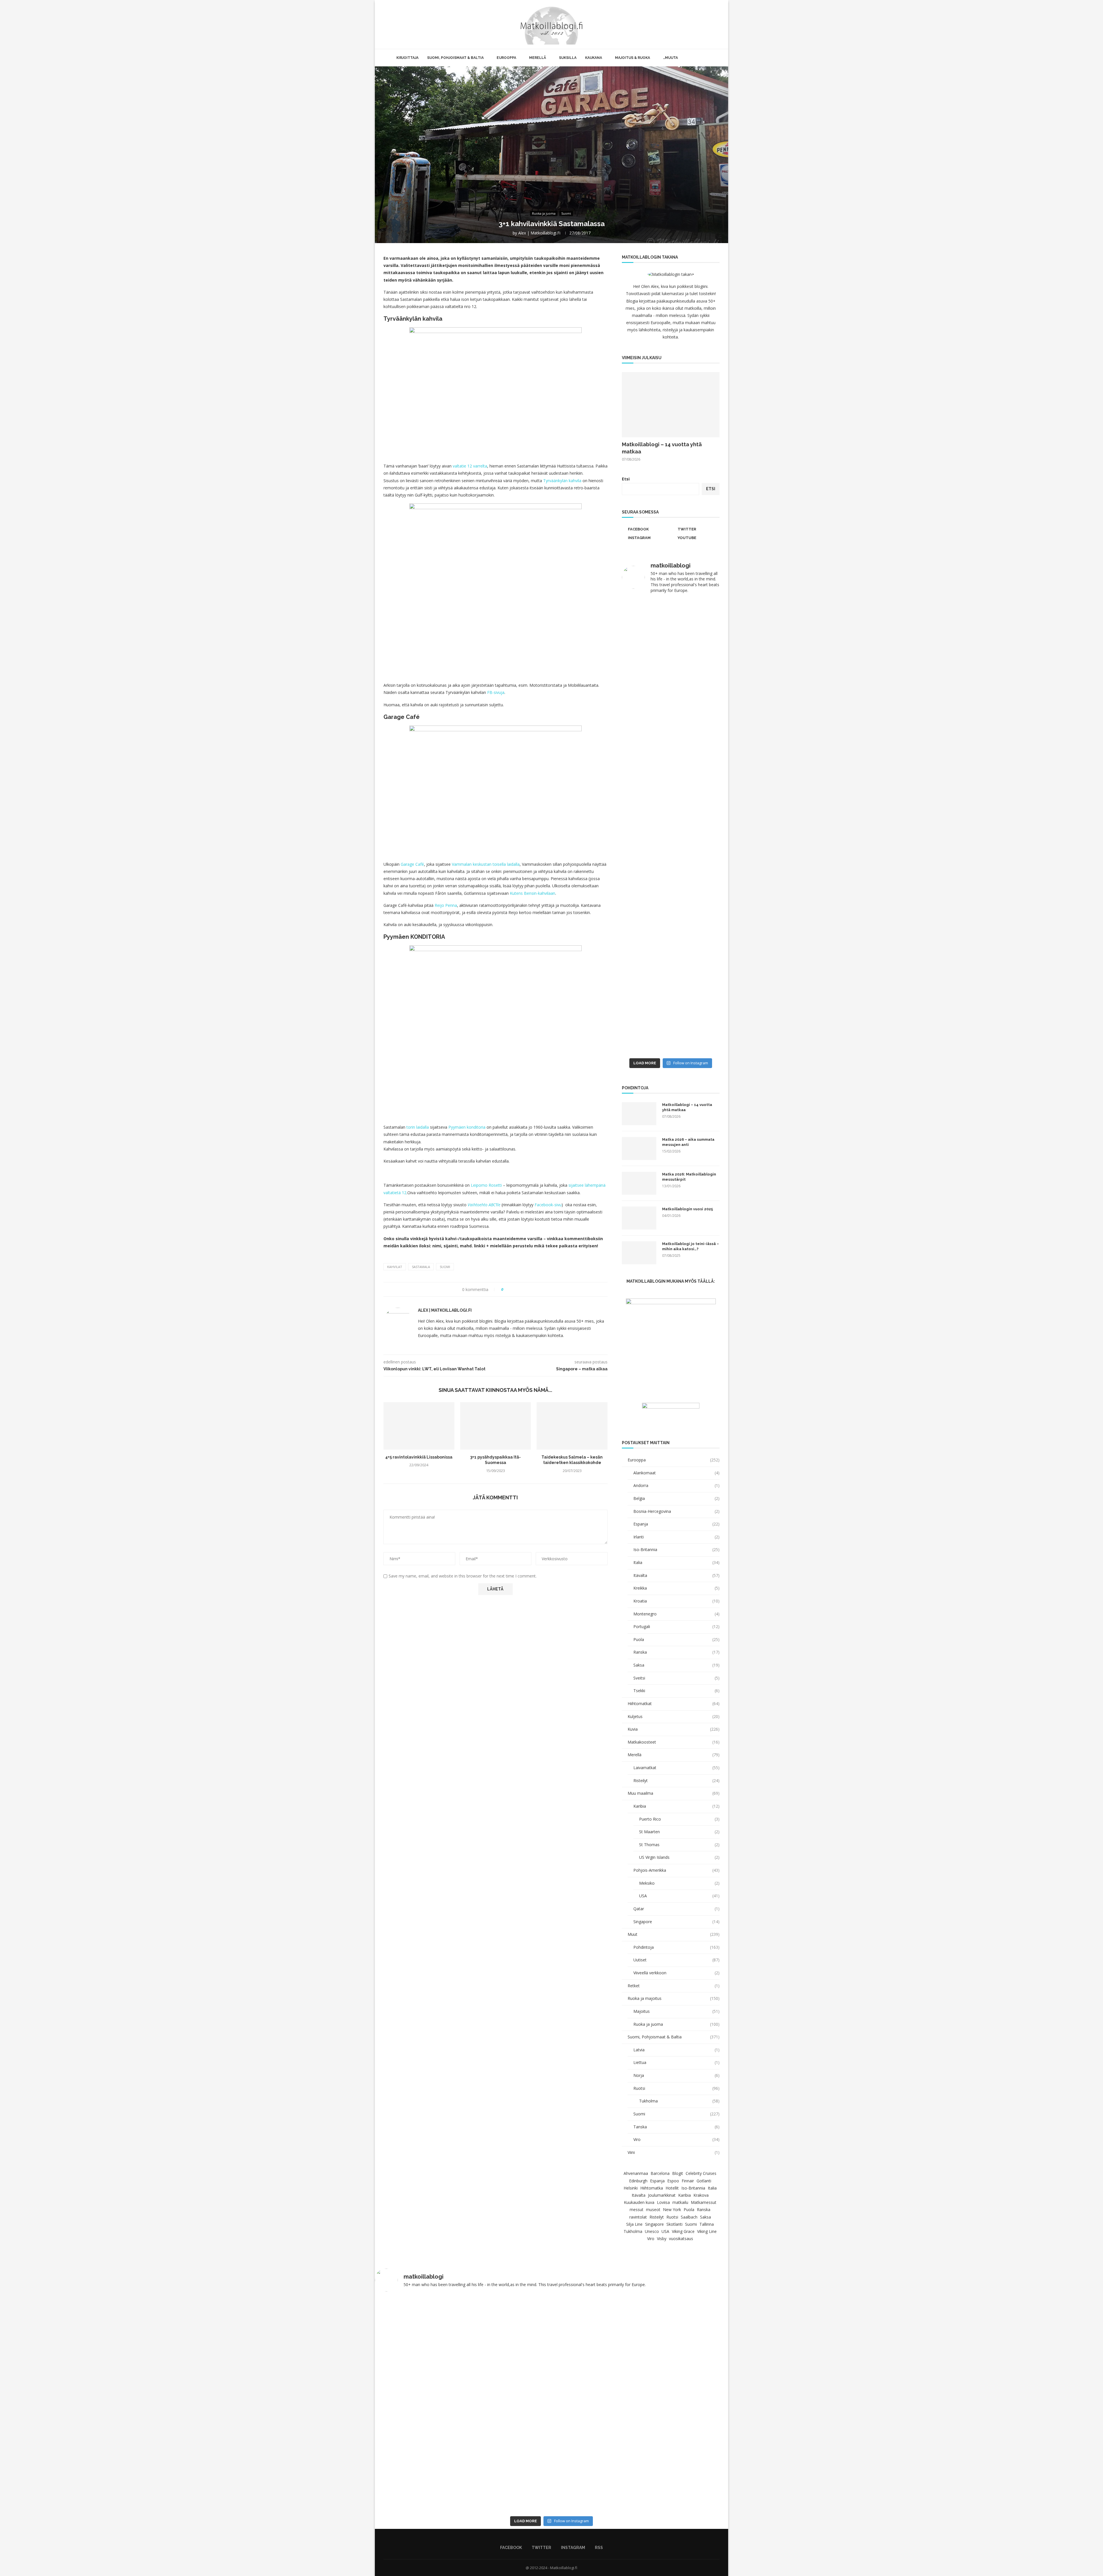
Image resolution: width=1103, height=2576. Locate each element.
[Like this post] (506, 1289)
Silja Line (634, 2224)
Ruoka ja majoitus (674, 1998)
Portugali (676, 1626)
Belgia (676, 1498)
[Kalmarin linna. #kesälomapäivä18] (696, 1048)
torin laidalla (418, 1127)
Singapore (676, 1922)
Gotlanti (704, 2181)
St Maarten (679, 1832)
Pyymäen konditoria (467, 1127)
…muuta (670, 58)
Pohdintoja (676, 1947)
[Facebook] (694, 24)
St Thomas (679, 1845)
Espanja (676, 1524)
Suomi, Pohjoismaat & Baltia (455, 58)
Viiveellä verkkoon (676, 1973)
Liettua (676, 2062)
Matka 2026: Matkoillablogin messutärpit (689, 1177)
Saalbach (689, 2217)
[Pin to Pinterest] (524, 1289)
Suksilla (568, 58)
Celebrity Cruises (701, 2173)
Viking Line (707, 2231)
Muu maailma (674, 1793)
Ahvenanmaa (636, 2173)
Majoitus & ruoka (633, 58)
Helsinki (631, 2188)
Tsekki (676, 1691)
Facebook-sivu (548, 1205)
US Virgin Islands (679, 1857)
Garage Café (412, 864)
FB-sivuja (496, 692)
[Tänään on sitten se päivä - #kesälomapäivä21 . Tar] (646, 876)
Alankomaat (676, 1473)
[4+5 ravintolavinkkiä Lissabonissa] (419, 1426)
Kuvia (674, 1729)
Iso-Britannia (676, 1549)
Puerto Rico (679, 1819)
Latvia (676, 2050)
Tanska (676, 2127)
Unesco (652, 2231)
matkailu (680, 2202)
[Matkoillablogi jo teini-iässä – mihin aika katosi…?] (639, 1253)
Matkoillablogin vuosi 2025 (688, 1209)
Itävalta (676, 1575)
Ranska (676, 1652)
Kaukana (594, 58)
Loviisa (663, 2202)
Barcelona (660, 2173)
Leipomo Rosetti (486, 1185)
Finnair (688, 2181)
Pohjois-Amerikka (676, 1870)
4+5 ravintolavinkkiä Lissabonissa (419, 1457)
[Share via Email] (529, 1289)
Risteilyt (676, 1781)
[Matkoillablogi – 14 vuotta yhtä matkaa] (671, 405)
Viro (676, 2139)
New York (672, 2209)
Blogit (678, 2173)
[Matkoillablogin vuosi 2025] (639, 1218)
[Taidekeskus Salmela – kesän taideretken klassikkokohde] (572, 1426)
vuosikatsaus (681, 2239)
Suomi (445, 1267)
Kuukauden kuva (639, 2202)
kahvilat (395, 1267)
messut (637, 2209)
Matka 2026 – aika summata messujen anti (688, 1142)
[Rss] (712, 24)
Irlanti (676, 1537)
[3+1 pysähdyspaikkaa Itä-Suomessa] (496, 1426)
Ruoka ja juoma (676, 2024)
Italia (676, 1562)
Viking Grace (683, 2231)
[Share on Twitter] (518, 1289)
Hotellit (672, 2188)
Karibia (676, 1806)
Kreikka (676, 1588)
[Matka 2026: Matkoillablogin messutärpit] (639, 1183)
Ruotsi (676, 2088)
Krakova (701, 2195)
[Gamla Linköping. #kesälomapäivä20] (696, 717)
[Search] (720, 24)
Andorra (676, 1485)
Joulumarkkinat (662, 2195)
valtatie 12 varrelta (470, 466)
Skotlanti (674, 2224)
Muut (674, 1934)
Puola (676, 1639)
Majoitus (676, 2011)
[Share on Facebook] (513, 1289)
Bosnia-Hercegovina (676, 1511)
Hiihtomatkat (674, 1703)
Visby (662, 2239)
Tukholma (679, 2101)
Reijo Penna (446, 905)
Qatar (676, 1909)
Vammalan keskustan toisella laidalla (486, 864)
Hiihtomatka (652, 2188)
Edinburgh (638, 2181)
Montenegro (676, 1614)
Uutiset (676, 1960)
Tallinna (707, 2224)
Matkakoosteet (674, 1742)
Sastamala (421, 1267)
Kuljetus (674, 1716)
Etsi (626, 479)
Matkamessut (704, 2202)
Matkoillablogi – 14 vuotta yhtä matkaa (662, 448)
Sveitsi (676, 1678)
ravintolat (638, 2217)
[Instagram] (706, 24)
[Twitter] (700, 24)
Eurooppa (506, 58)
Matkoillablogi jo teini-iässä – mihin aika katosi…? (691, 1246)
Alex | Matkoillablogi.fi (539, 233)
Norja (676, 2075)
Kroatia (676, 1601)
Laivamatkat (676, 1768)
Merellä (538, 58)
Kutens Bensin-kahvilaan (533, 893)
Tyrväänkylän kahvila (562, 481)
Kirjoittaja (407, 58)
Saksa (676, 1665)
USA (679, 1896)
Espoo (673, 2181)
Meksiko (679, 1883)
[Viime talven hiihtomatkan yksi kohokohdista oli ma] (646, 625)
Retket (674, 1986)
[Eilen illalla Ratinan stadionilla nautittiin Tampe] (696, 655)
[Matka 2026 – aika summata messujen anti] (639, 1148)
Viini (674, 2152)
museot (653, 2209)
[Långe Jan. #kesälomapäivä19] (646, 1048)
